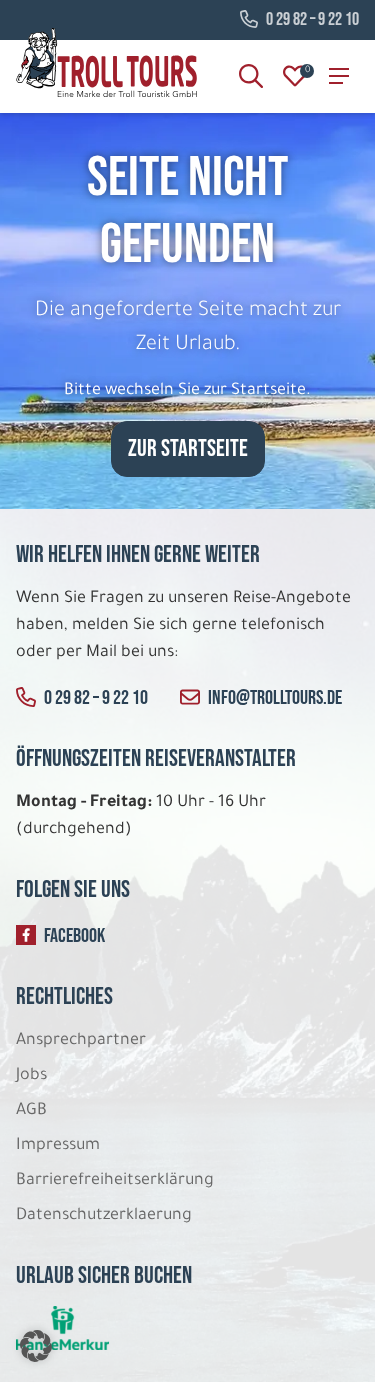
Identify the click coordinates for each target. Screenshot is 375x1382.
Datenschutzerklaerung (104, 1216)
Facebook (74, 936)
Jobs (31, 1076)
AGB (31, 1111)
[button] (36, 1346)
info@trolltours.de (275, 698)
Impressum (58, 1146)
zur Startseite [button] (188, 448)
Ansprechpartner (81, 1041)
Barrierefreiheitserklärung (117, 1181)
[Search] (251, 76)
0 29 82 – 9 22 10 (312, 20)
